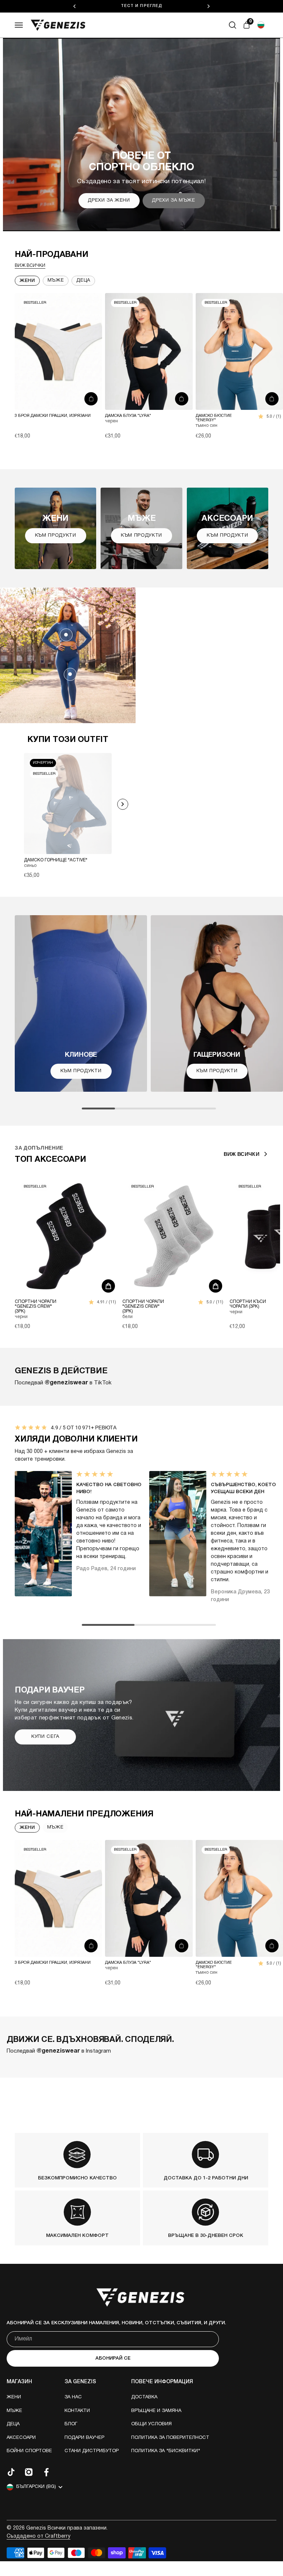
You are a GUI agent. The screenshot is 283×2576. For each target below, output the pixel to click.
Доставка (144, 2397)
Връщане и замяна (156, 2411)
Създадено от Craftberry (39, 2536)
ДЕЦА (83, 280)
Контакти (77, 2411)
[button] (261, 25)
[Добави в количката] (91, 399)
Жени (27, 281)
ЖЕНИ (27, 1828)
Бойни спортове (29, 2451)
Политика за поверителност (170, 2438)
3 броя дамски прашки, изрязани (53, 416)
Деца (13, 2424)
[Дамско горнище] (66, 635)
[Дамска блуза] (149, 351)
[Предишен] (74, 6)
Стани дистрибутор (92, 2451)
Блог (71, 2424)
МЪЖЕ (55, 1827)
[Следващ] (209, 6)
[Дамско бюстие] (239, 351)
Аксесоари (21, 2438)
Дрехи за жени (109, 201)
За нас (73, 2397)
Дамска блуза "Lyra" (128, 416)
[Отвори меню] (19, 25)
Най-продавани (52, 255)
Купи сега (45, 1737)
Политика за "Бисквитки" (166, 2451)
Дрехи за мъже (173, 201)
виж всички (30, 266)
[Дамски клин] (70, 674)
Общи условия (151, 2424)
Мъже (56, 280)
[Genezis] (58, 25)
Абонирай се (113, 2358)
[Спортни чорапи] (66, 1236)
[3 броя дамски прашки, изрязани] (58, 351)
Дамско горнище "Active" (56, 860)
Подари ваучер (84, 2438)
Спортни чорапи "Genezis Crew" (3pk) (36, 1306)
